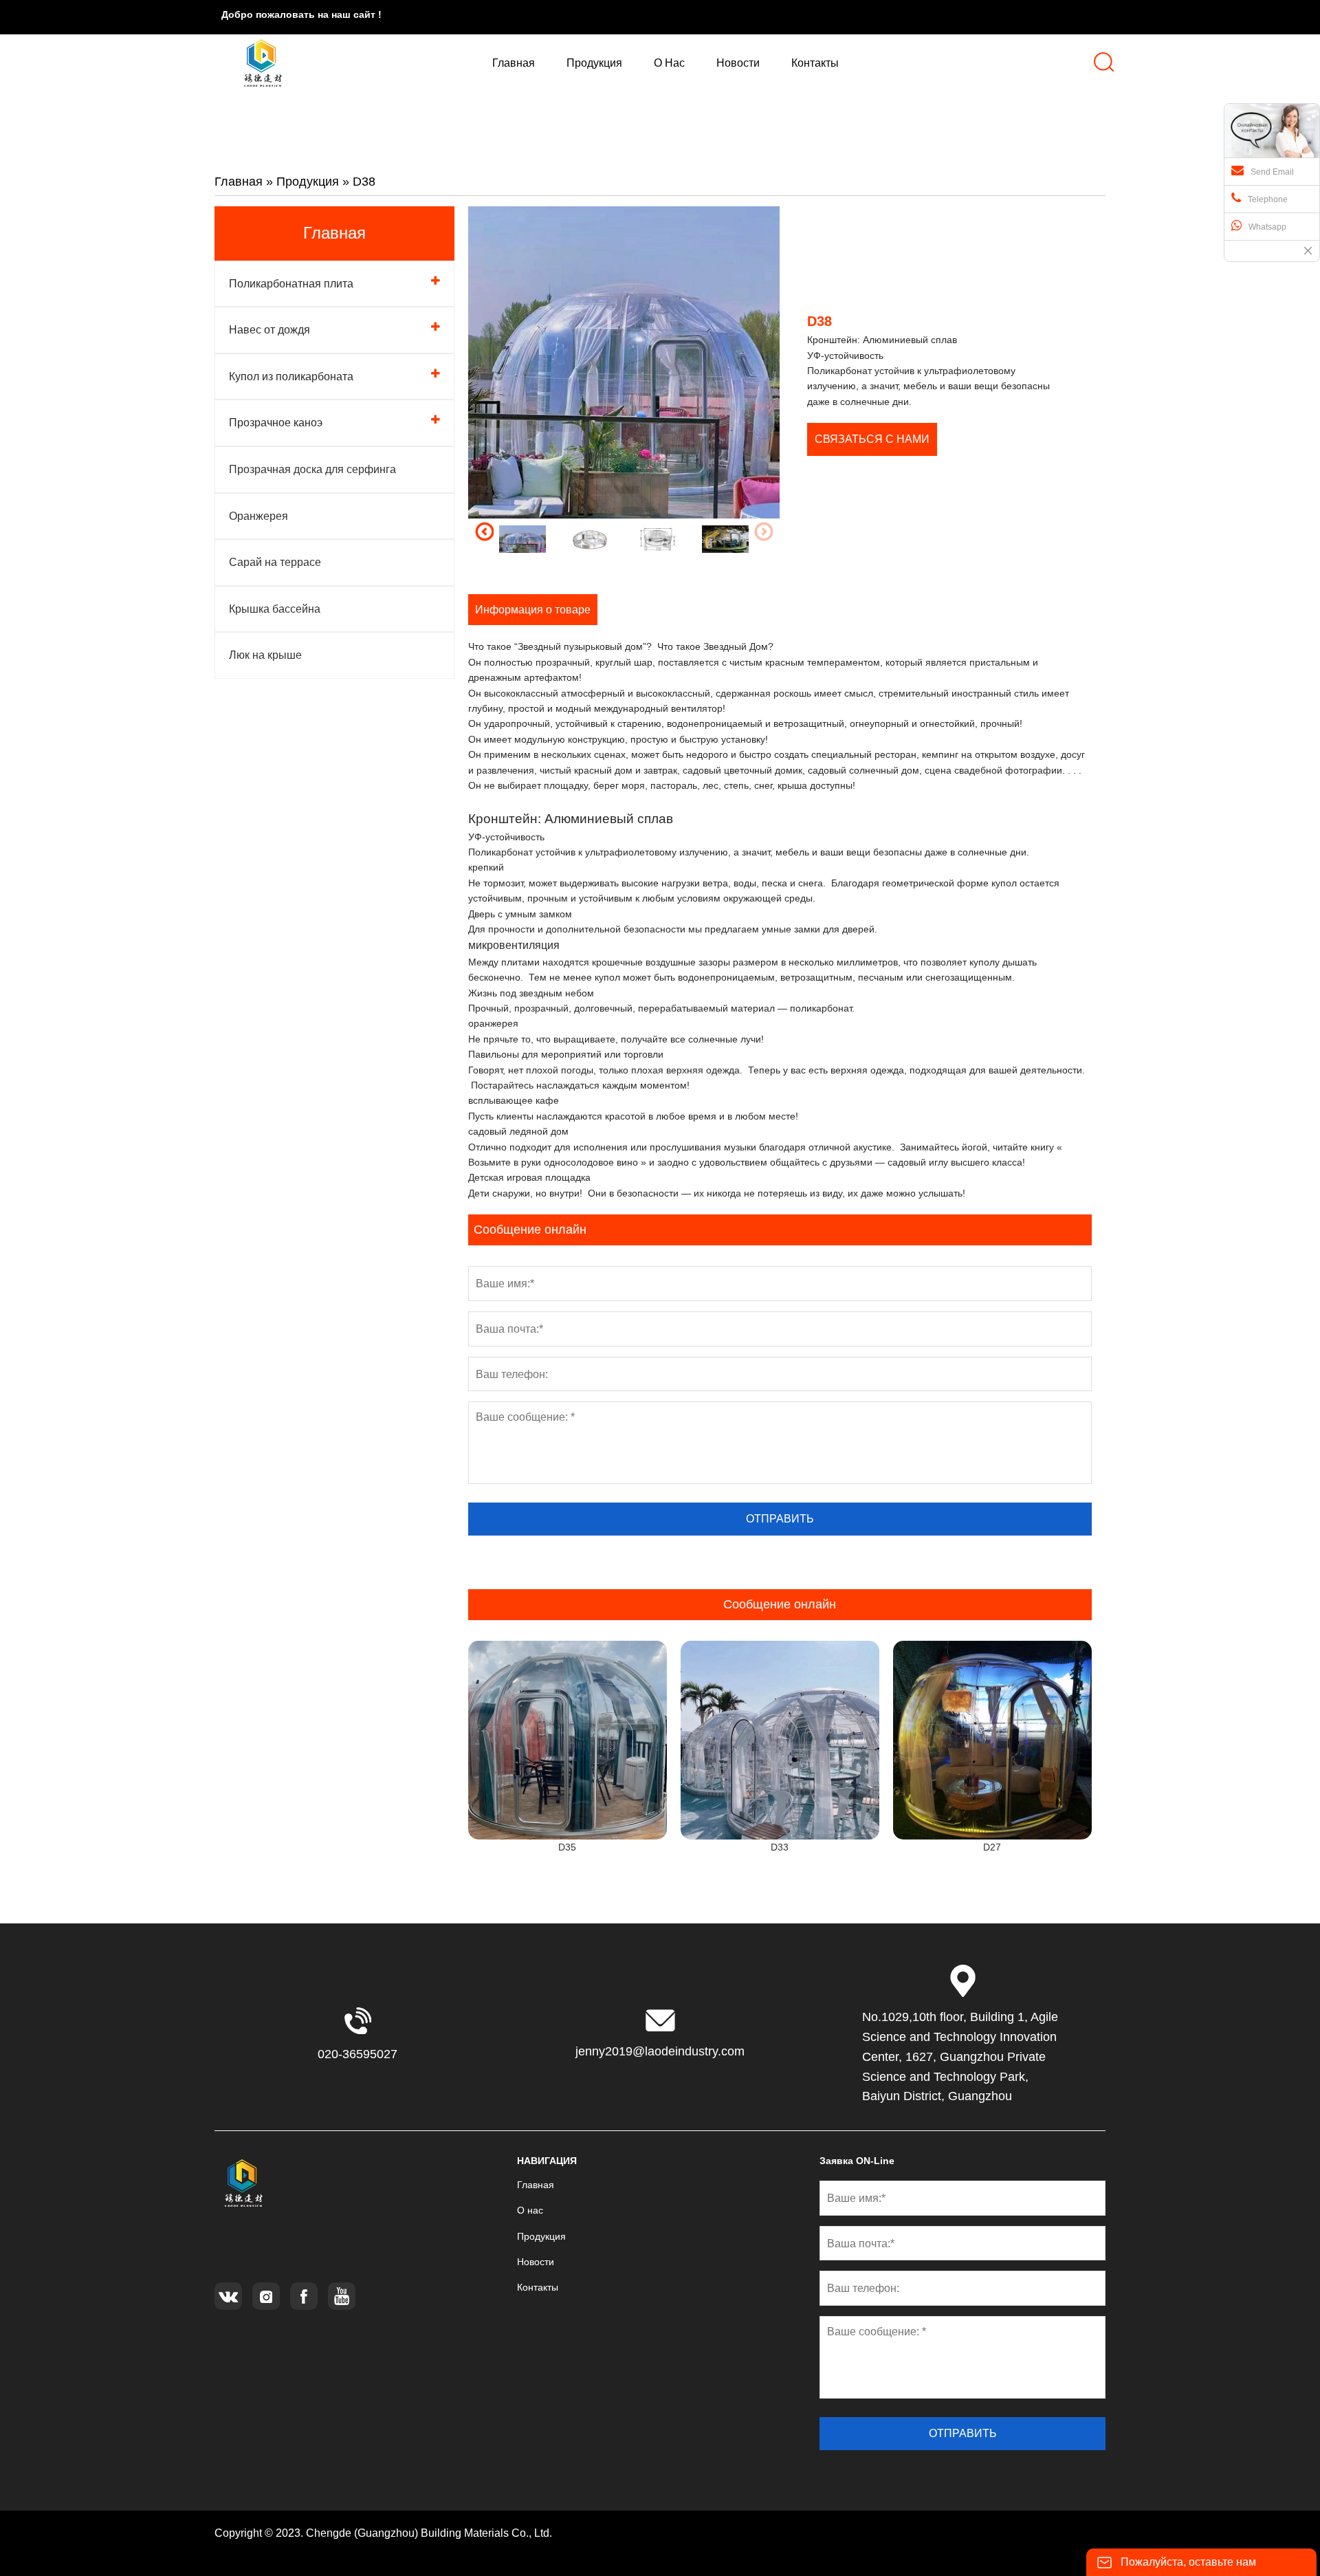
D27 (992, 1847)
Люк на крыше (265, 655)
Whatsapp (1267, 227)
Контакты (538, 2287)
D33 (780, 1847)
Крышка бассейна (275, 609)
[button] (484, 532)
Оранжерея (258, 516)
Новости (536, 2262)
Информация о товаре (533, 610)
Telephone (1268, 199)
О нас (530, 2210)
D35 (567, 1847)
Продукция (308, 182)
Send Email (1272, 172)
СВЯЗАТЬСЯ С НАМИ (872, 439)
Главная (239, 182)
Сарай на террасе (275, 562)
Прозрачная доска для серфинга (312, 469)
